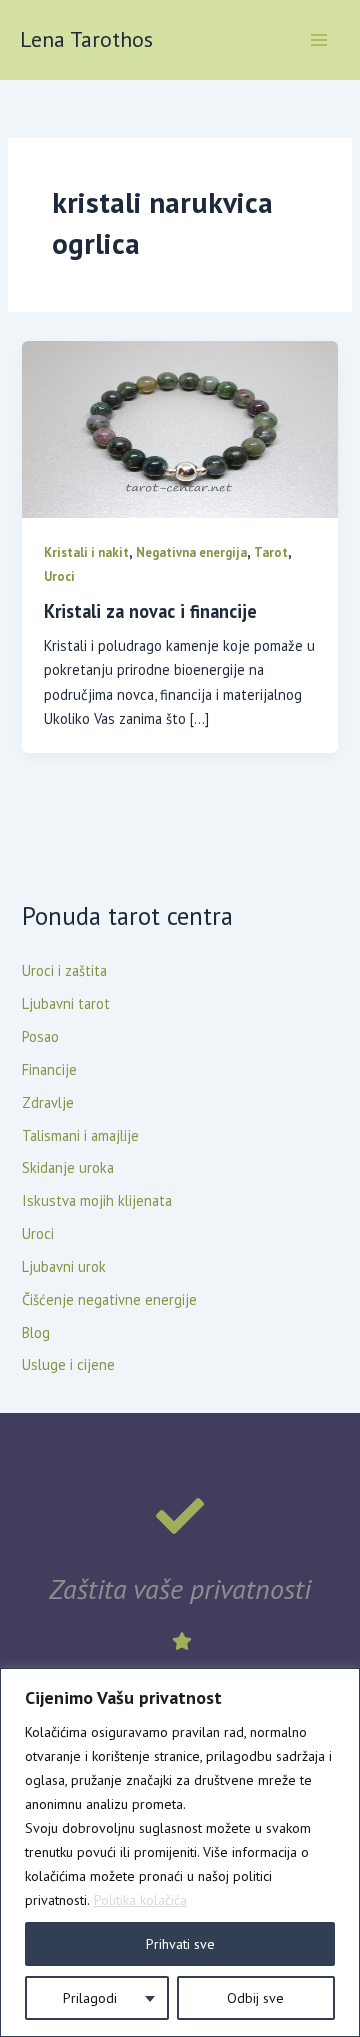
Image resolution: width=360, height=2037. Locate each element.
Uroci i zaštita (64, 970)
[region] (180, 1852)
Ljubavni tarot (66, 1003)
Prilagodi (90, 1998)
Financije (49, 1069)
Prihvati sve (180, 1944)
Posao (40, 1036)
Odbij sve (255, 1998)
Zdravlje (48, 1102)
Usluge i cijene (68, 1364)
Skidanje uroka (68, 1167)
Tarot (271, 552)
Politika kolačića (140, 1900)
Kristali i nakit (86, 552)
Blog (36, 1332)
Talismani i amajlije (80, 1135)
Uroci (59, 576)
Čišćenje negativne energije (109, 1299)
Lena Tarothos (86, 39)
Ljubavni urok (64, 1266)
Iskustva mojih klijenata (97, 1200)
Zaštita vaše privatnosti (180, 1588)
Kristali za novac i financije (150, 611)
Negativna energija (191, 552)
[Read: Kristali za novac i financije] (179, 427)
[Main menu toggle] (319, 40)
